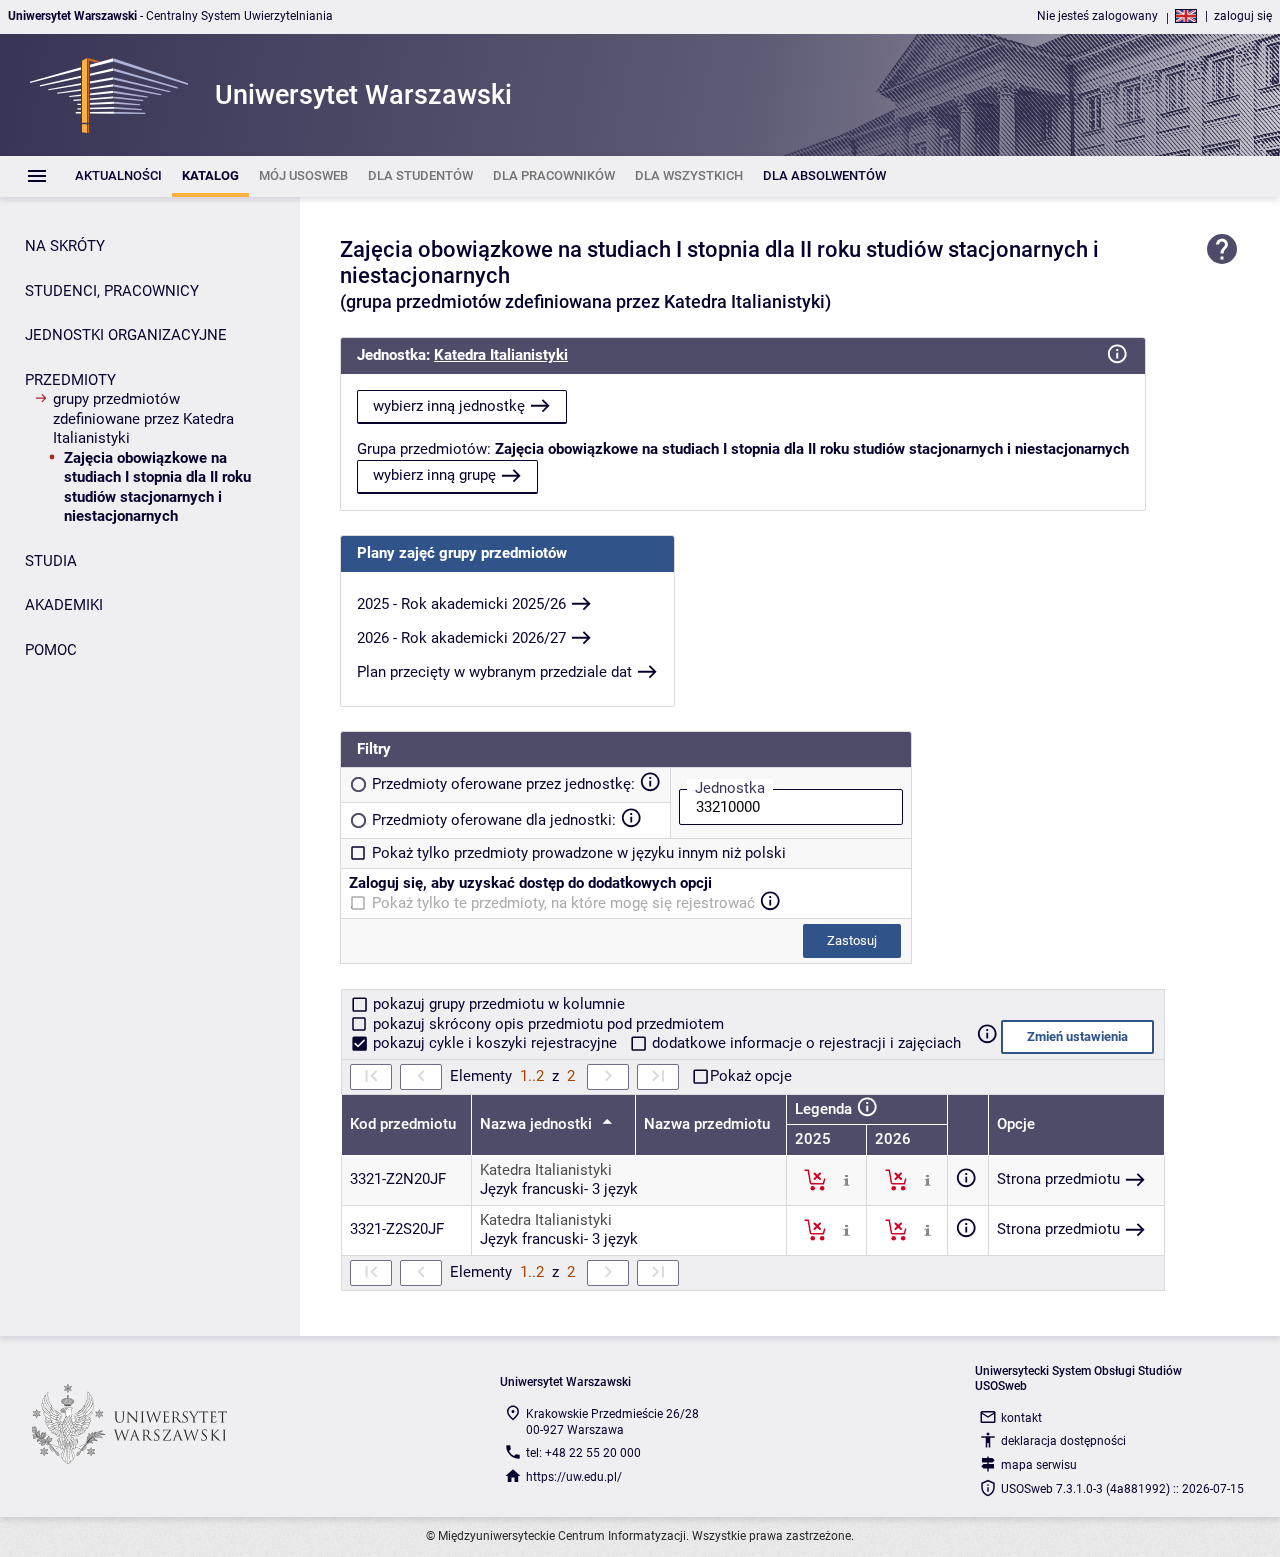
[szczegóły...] (846, 1179)
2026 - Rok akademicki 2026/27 (461, 638)
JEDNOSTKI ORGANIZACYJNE (126, 335)
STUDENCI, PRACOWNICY (112, 291)
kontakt (1021, 1418)
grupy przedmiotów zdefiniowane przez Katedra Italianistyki (143, 418)
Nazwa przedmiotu (707, 1124)
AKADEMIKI (64, 605)
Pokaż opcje (751, 1076)
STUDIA (51, 561)
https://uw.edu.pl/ (574, 1477)
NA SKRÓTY (65, 246)
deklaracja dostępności (1063, 1441)
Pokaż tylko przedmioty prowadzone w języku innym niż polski (579, 853)
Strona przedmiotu (1058, 1179)
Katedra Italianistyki (501, 355)
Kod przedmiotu (403, 1124)
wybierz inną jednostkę (449, 406)
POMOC (51, 650)
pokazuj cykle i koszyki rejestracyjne (495, 1043)
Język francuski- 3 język (559, 1189)
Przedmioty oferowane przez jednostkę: (503, 784)
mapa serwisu (1039, 1465)
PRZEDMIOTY (70, 380)
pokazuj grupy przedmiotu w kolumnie (497, 1004)
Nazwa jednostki (538, 1124)
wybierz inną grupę (434, 475)
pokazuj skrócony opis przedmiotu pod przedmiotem (546, 1024)
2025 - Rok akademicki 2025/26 (461, 604)
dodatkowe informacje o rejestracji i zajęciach (804, 1043)
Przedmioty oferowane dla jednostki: (494, 820)
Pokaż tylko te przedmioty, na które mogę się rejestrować (563, 903)
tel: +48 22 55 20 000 (583, 1453)
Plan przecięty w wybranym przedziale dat (494, 672)
